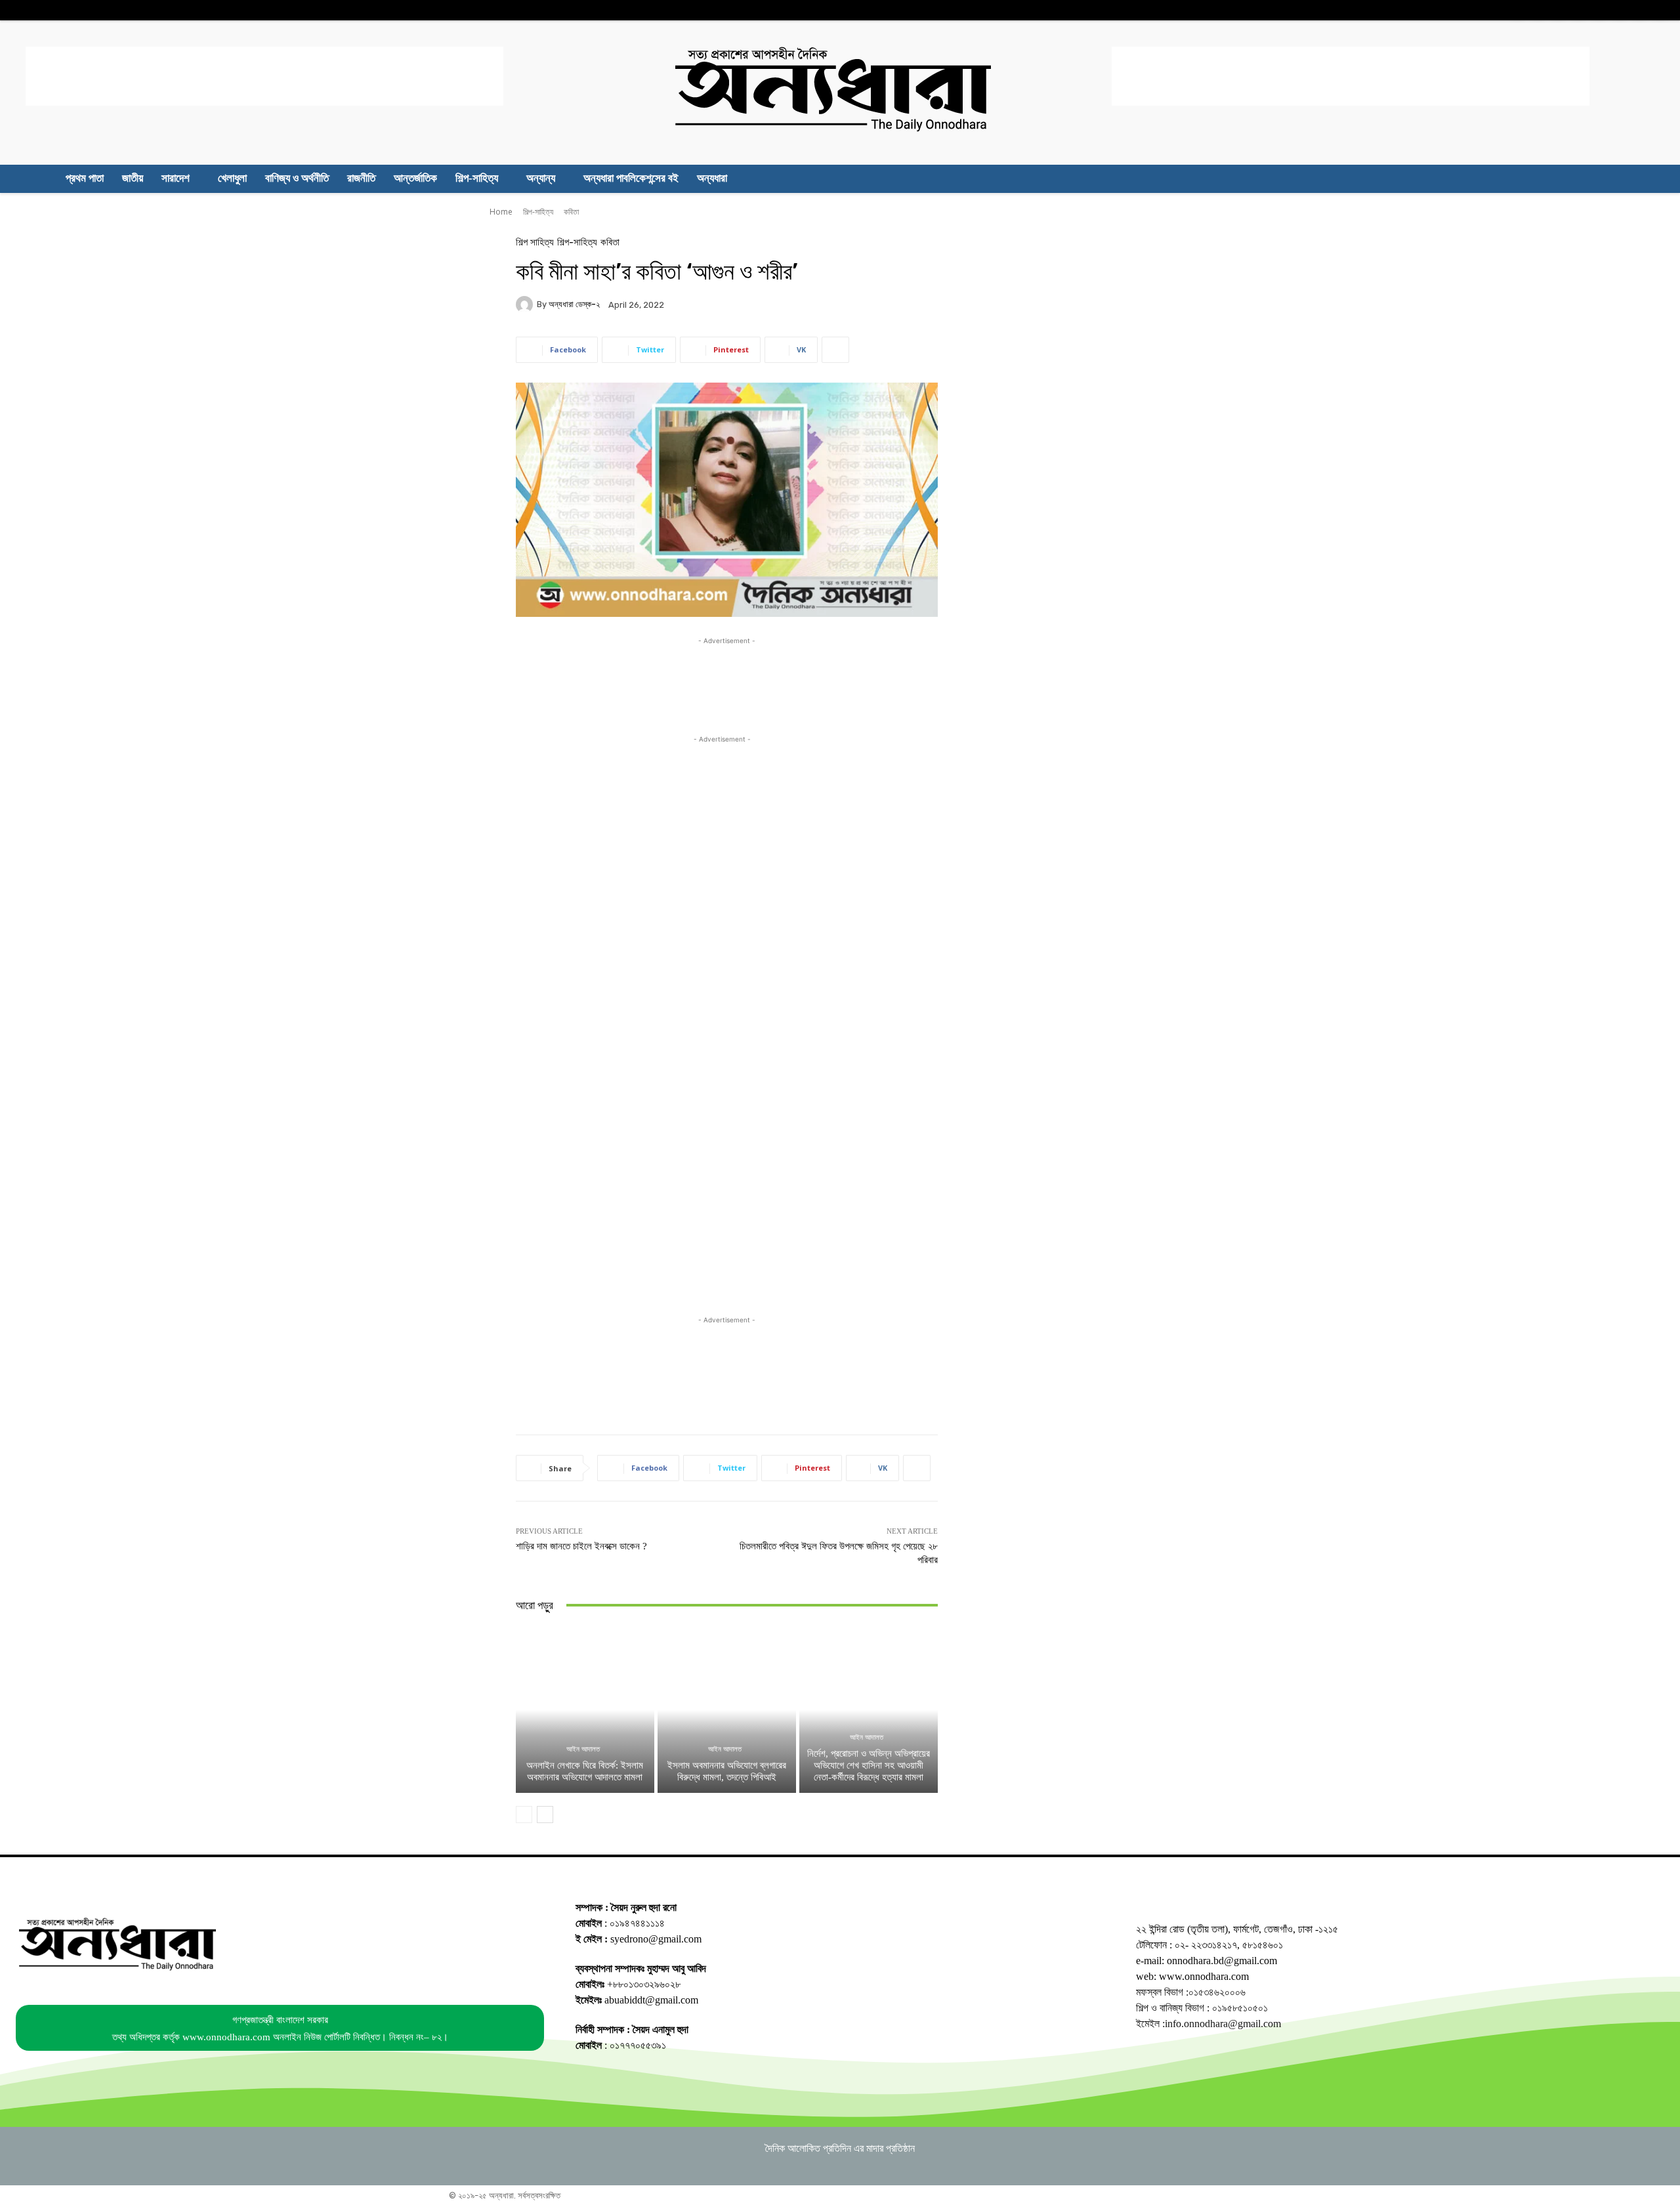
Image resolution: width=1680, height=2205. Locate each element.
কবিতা (571, 212)
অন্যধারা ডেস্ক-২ (574, 304)
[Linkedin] (1579, 10)
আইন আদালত (583, 1749)
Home (501, 212)
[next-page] (545, 1815)
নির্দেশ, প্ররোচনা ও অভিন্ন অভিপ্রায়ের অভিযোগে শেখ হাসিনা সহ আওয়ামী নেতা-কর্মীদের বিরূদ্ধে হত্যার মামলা (869, 1765)
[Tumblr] (1619, 10)
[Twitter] (1640, 10)
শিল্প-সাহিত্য (538, 212)
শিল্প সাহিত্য (535, 242)
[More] (835, 350)
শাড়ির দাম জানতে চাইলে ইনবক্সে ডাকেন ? (581, 1546)
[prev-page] (524, 1815)
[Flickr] (1538, 10)
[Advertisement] (264, 76)
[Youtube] (1660, 10)
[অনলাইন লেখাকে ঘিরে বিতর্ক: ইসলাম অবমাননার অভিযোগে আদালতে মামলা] (585, 1710)
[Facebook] (1518, 10)
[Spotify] (1599, 10)
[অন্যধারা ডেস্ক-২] (526, 304)
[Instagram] (1558, 10)
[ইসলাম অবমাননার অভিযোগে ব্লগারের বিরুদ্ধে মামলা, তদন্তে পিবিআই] (727, 1710)
